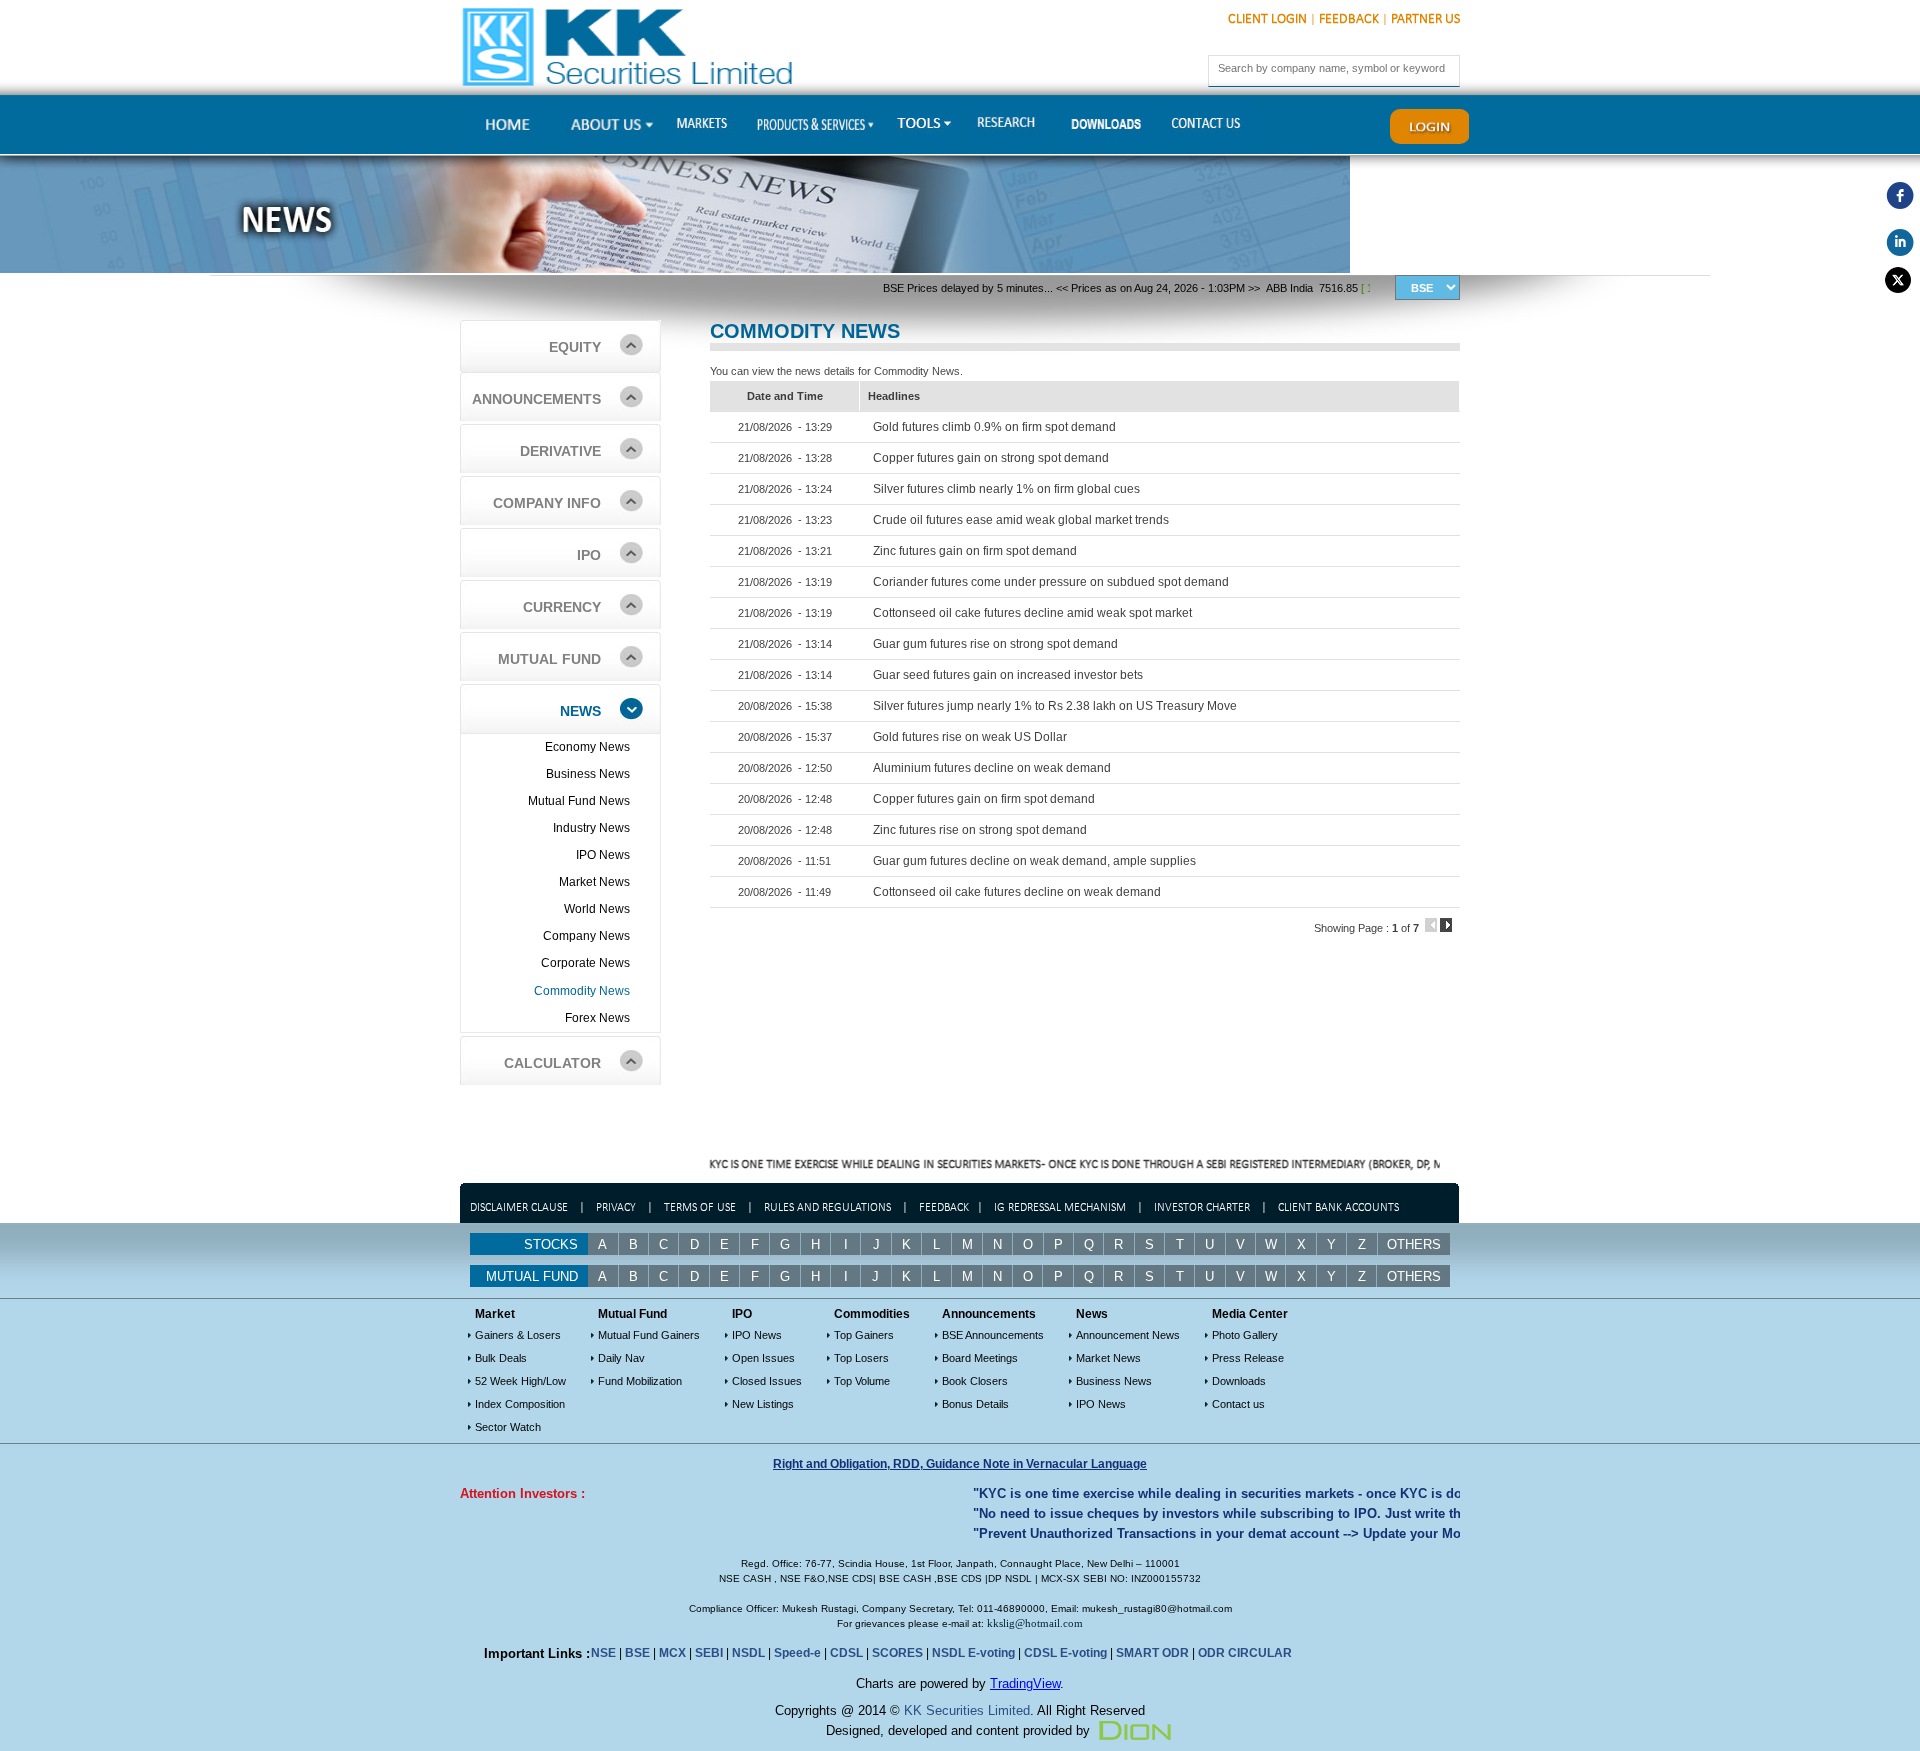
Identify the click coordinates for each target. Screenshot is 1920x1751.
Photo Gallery (1245, 1335)
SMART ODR (1152, 1653)
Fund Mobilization (640, 1381)
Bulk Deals (501, 1358)
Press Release (1248, 1358)
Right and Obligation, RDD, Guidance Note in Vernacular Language (960, 1464)
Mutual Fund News (579, 801)
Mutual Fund (549, 659)
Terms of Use (701, 1208)
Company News (586, 936)
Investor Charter (1202, 1208)
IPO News (603, 855)
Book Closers (975, 1381)
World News (597, 909)
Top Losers (861, 1358)
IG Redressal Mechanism (1060, 1208)
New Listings (763, 1404)
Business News (588, 774)
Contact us (1238, 1404)
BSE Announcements (993, 1335)
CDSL (846, 1653)
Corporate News (585, 963)
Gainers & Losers (518, 1335)
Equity (575, 347)
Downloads (1239, 1381)
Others (1414, 1244)
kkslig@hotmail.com (1035, 1623)
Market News (594, 882)
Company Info (547, 503)
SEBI (709, 1653)
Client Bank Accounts (1338, 1208)
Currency (562, 607)
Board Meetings (980, 1358)
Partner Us (1425, 19)
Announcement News (1128, 1335)
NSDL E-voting (973, 1653)
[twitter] (1900, 280)
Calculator (552, 1063)
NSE (603, 1653)
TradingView (1025, 1683)
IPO (589, 555)
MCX (672, 1653)
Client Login (1267, 19)
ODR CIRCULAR (1245, 1653)
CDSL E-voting (1065, 1653)
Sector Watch (508, 1427)
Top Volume (862, 1381)
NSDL (748, 1653)
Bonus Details (975, 1404)
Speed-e (797, 1653)
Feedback (1349, 19)
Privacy (616, 1208)
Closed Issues (767, 1381)
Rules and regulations (827, 1208)
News (580, 711)
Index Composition (520, 1404)
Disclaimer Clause (519, 1208)
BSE (637, 1653)
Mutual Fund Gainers (649, 1335)
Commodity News (582, 991)
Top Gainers (864, 1335)
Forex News (597, 1018)
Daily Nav (621, 1358)
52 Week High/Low (520, 1381)
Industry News (591, 828)
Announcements (536, 399)
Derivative (560, 451)
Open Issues (763, 1358)
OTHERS (1414, 1276)
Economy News (587, 747)
